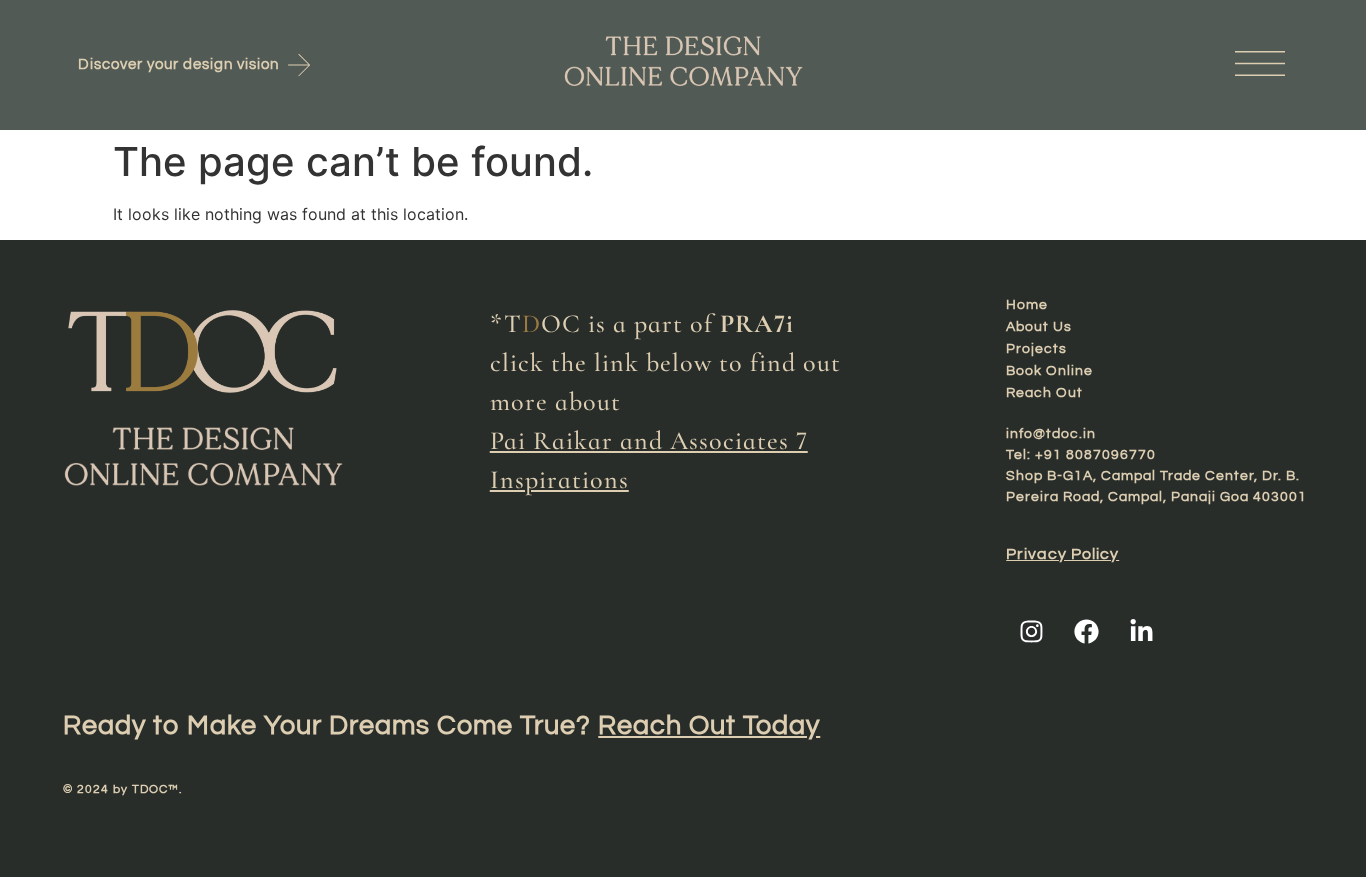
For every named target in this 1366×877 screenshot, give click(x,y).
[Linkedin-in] (1141, 631)
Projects (1036, 349)
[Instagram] (1031, 631)
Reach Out (1044, 393)
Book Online (1049, 371)
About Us (1039, 327)
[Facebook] (1086, 631)
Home (1027, 305)
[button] (1103, 64)
